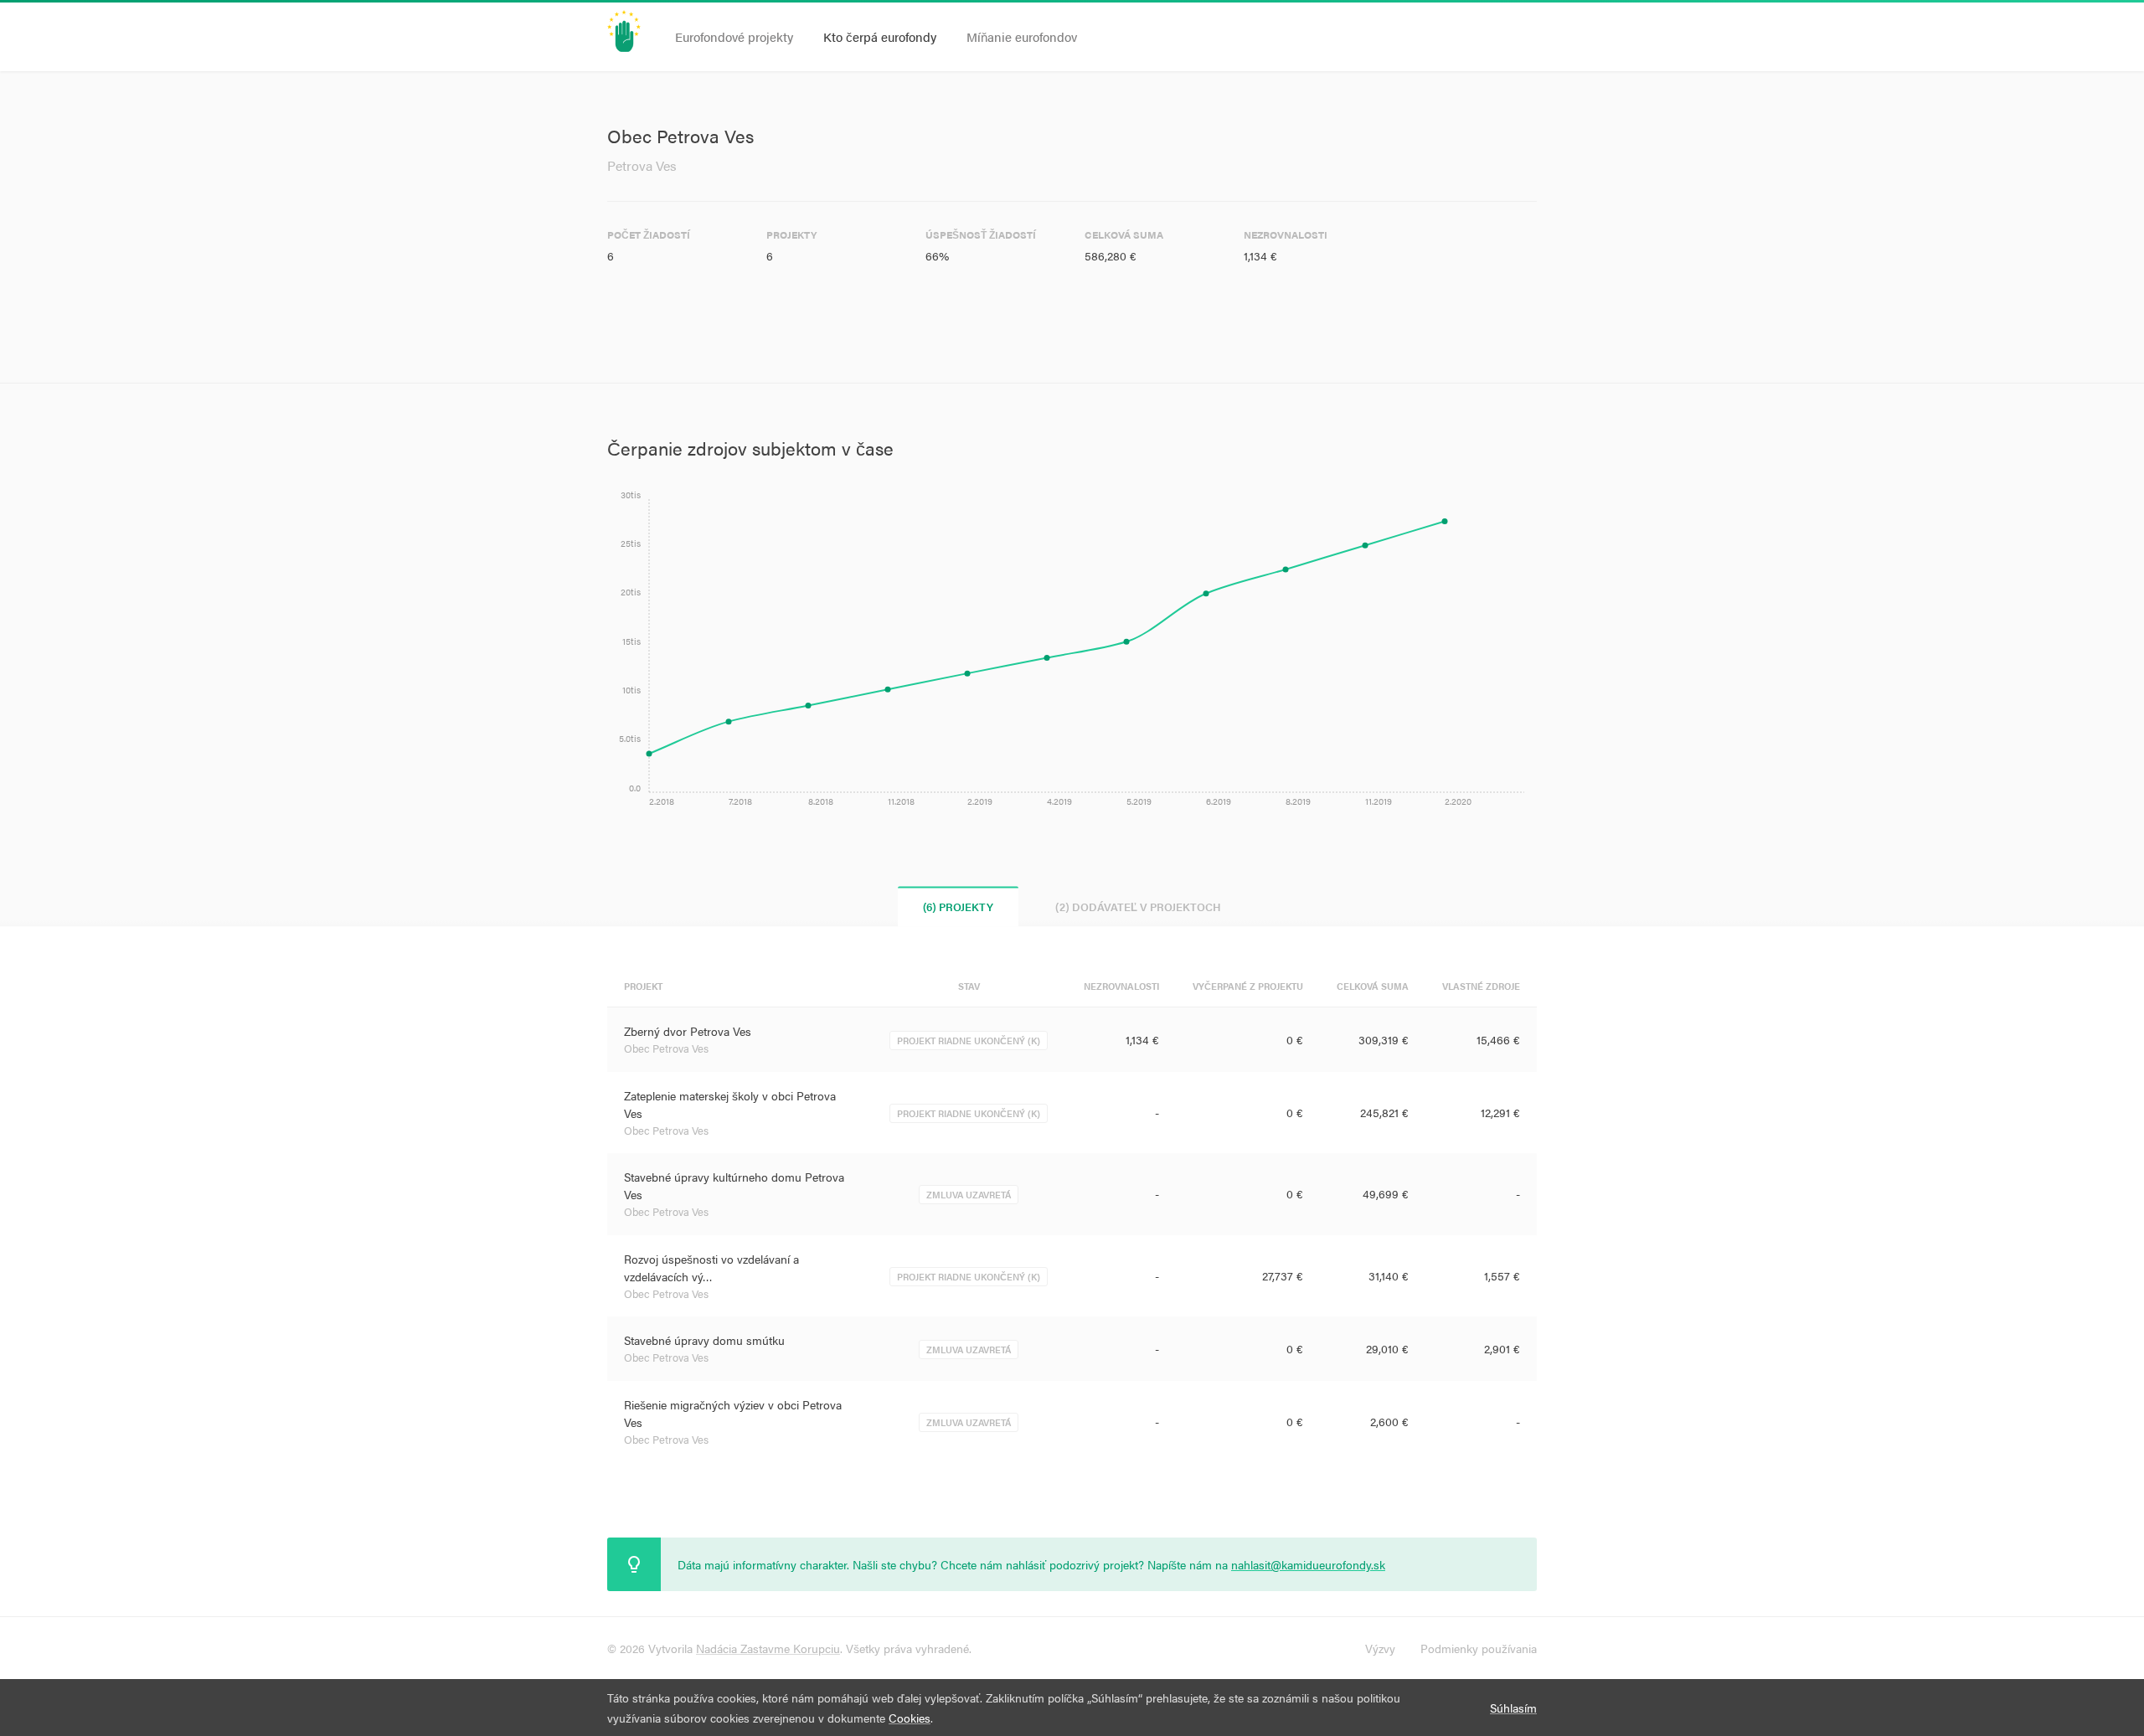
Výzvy (1380, 1648)
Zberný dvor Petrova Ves (688, 1031)
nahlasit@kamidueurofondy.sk (1308, 1564)
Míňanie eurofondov (1022, 36)
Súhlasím (1513, 1708)
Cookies (910, 1718)
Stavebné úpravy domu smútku (704, 1340)
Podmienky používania (1479, 1648)
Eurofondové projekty (734, 36)
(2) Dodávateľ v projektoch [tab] (1138, 907)
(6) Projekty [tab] (958, 907)
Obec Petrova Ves (666, 1048)
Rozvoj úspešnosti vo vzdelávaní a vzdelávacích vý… (711, 1267)
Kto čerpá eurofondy (880, 36)
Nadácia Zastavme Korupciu (768, 1648)
